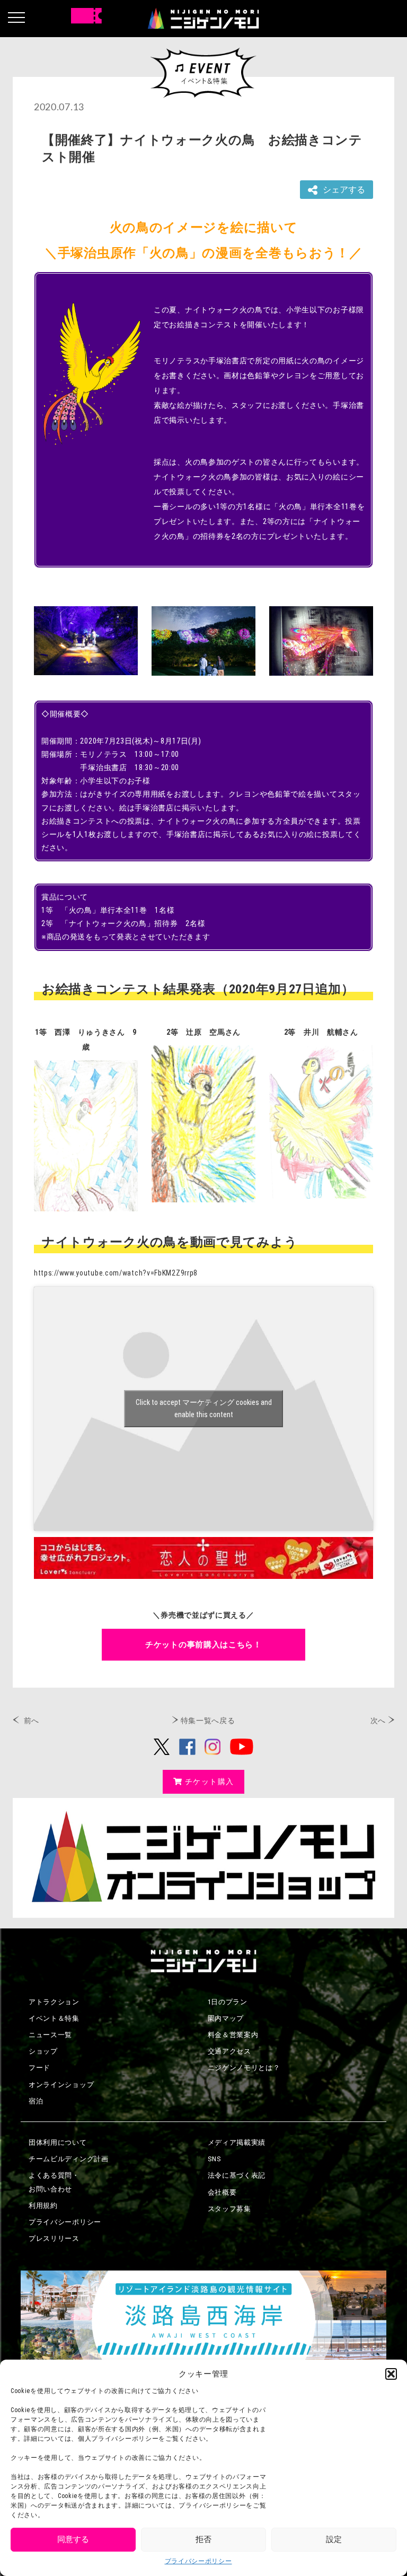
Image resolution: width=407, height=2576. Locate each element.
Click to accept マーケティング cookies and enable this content (204, 1408)
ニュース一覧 (50, 2035)
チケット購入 (209, 1782)
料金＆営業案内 (233, 2035)
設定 (334, 2539)
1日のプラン (228, 2002)
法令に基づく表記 (237, 2175)
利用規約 (43, 2206)
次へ (378, 1721)
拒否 (203, 2539)
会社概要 (222, 2192)
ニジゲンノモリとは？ (244, 2068)
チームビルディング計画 (69, 2159)
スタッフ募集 (229, 2209)
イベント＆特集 (54, 2018)
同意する (73, 2539)
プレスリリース (54, 2238)
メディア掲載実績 (237, 2142)
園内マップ (226, 2018)
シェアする (344, 190)
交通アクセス (229, 2051)
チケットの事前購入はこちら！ (203, 1645)
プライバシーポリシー (198, 2561)
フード (39, 2068)
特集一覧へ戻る (208, 1721)
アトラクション (54, 2002)
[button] (391, 2374)
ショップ (43, 2051)
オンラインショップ (61, 2085)
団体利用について (58, 2142)
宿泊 (36, 2101)
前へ (32, 1721)
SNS (215, 2159)
